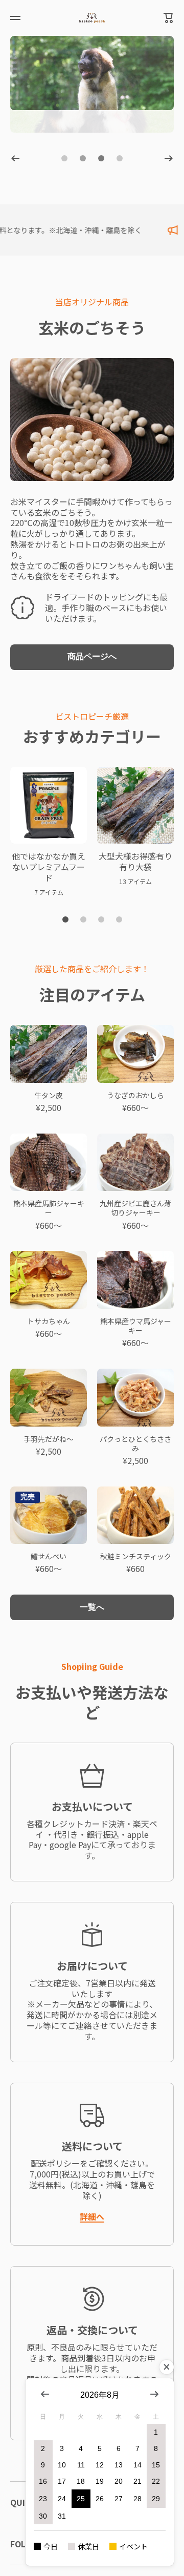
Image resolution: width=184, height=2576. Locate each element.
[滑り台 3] (101, 919)
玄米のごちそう (92, 327)
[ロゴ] (92, 18)
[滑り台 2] (83, 919)
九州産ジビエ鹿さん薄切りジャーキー (135, 1208)
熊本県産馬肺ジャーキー (49, 1208)
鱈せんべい (49, 1556)
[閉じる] (167, 2367)
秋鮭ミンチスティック (136, 1556)
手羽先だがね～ (49, 1439)
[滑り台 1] (65, 919)
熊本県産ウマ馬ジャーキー (136, 1326)
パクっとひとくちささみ (135, 1443)
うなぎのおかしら (135, 1095)
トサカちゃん (49, 1321)
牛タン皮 (49, 1095)
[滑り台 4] (119, 919)
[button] (169, 18)
